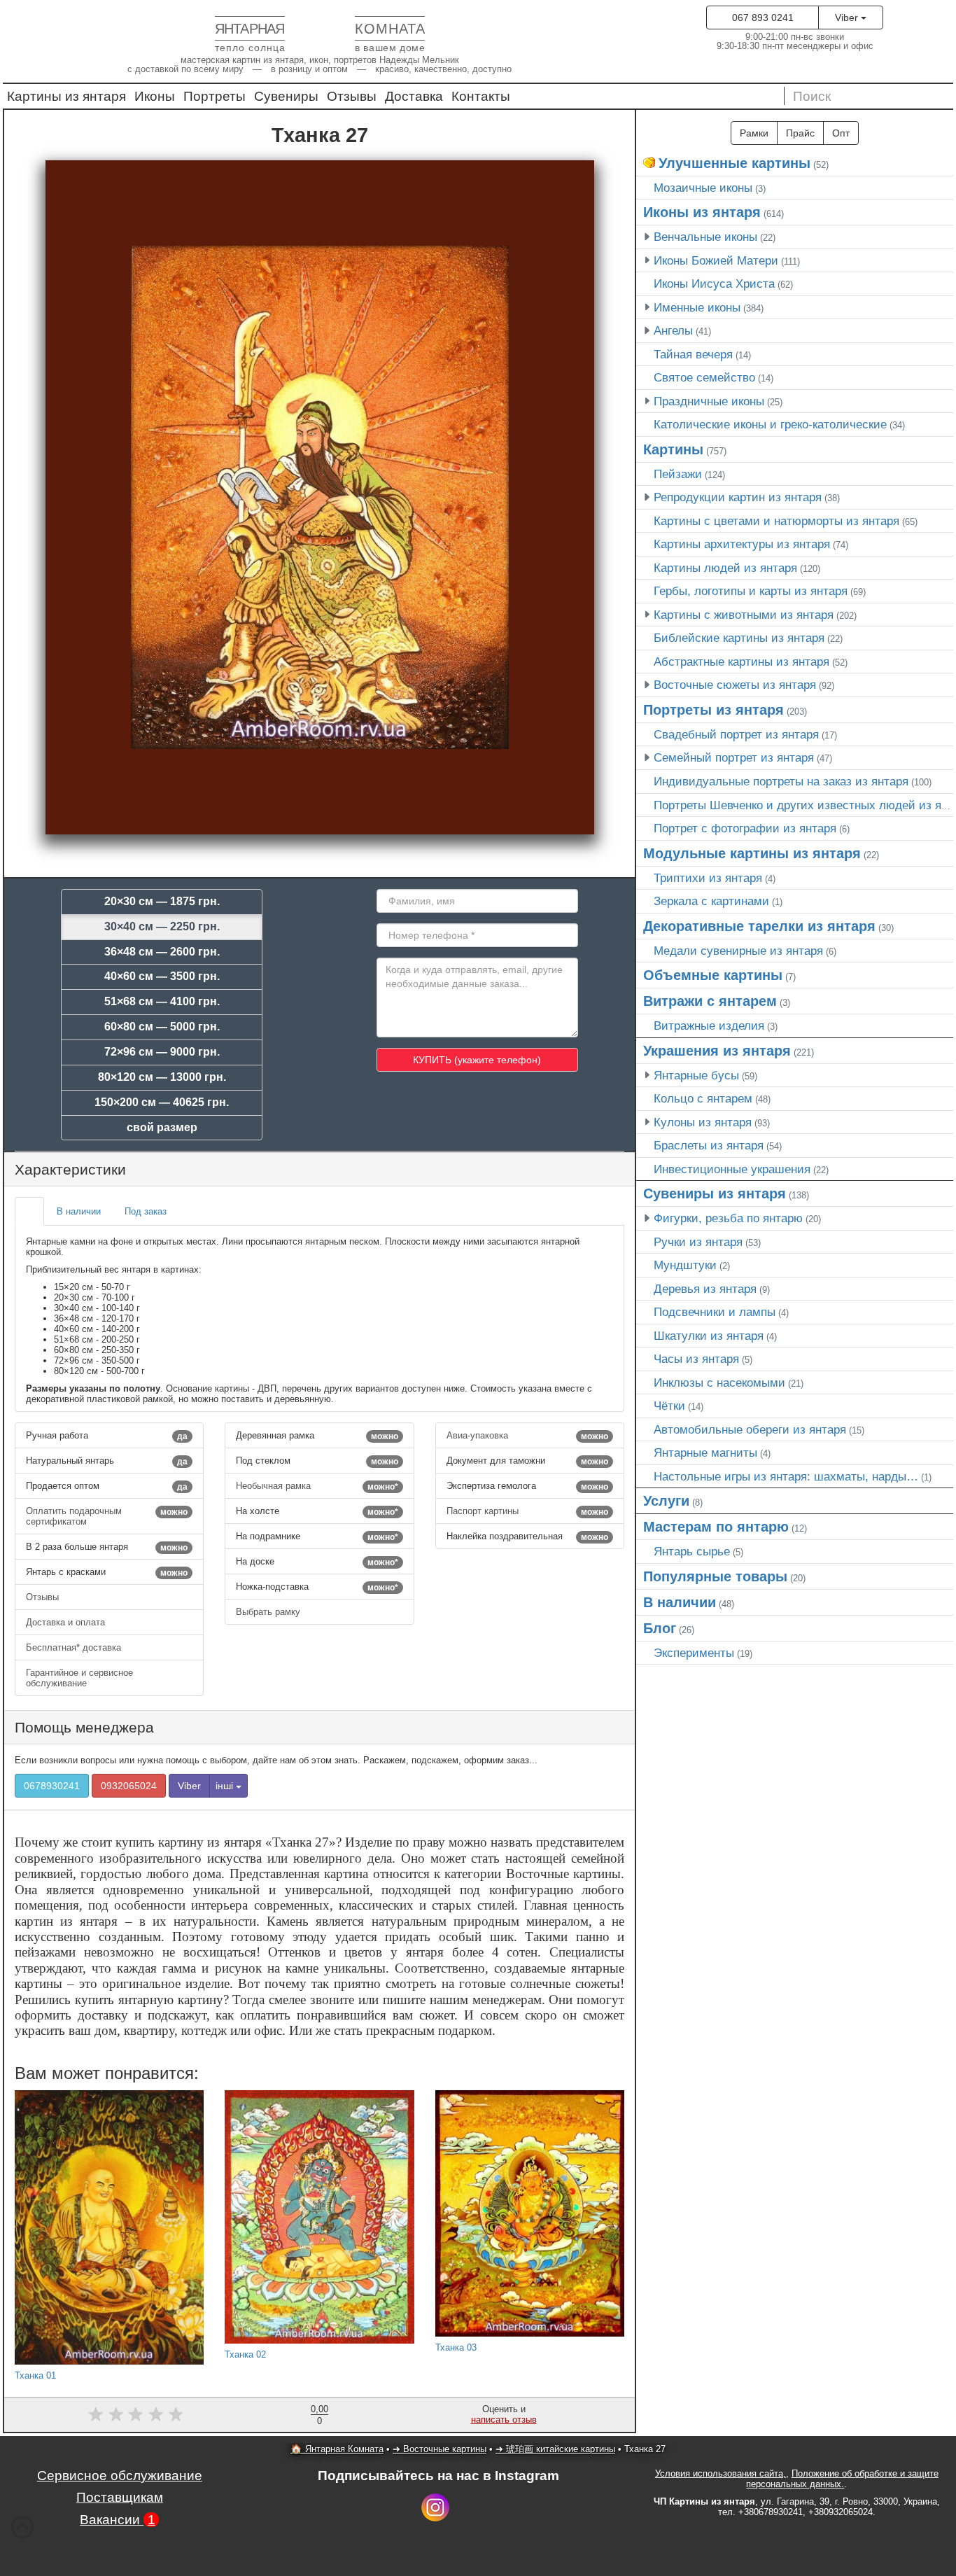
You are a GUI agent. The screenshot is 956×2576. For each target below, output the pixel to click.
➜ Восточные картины (440, 2449)
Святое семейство (704, 377)
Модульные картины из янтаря (752, 853)
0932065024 (129, 1786)
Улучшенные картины (734, 163)
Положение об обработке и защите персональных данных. (842, 2479)
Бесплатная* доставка (75, 1647)
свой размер (162, 1127)
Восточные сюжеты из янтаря (735, 685)
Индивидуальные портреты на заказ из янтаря (781, 781)
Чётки (669, 1406)
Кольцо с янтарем (703, 1098)
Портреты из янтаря (714, 710)
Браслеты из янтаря (709, 1145)
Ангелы (673, 330)
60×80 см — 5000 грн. (162, 1027)
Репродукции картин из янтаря (738, 497)
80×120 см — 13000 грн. (162, 1077)
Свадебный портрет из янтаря (736, 734)
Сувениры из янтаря (715, 1193)
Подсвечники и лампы (715, 1312)
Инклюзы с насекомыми (719, 1382)
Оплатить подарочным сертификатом (107, 1516)
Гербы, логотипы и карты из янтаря (751, 591)
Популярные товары (715, 1576)
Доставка (414, 96)
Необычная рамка (317, 1486)
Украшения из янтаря (717, 1051)
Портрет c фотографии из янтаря (745, 828)
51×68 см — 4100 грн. (162, 1001)
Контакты (481, 96)
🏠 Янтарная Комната (337, 2449)
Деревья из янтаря (705, 1289)
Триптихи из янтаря (708, 878)
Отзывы (352, 96)
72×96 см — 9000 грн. (162, 1052)
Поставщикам (120, 2497)
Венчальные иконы (705, 237)
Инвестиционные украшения (732, 1169)
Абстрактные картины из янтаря (741, 661)
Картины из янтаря (66, 96)
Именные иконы (697, 307)
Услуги (666, 1501)
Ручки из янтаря (698, 1242)
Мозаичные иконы (703, 188)
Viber (848, 17)
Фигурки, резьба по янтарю (728, 1218)
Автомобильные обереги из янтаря (750, 1429)
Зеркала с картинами (711, 901)
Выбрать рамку (269, 1612)
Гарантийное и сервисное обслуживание (79, 1678)
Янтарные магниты (705, 1452)
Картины (673, 449)
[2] (116, 2414)
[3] (135, 2414)
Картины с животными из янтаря (744, 615)
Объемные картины (713, 975)
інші (226, 1786)
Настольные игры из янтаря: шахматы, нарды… (786, 1476)
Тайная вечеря (693, 354)
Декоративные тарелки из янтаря (759, 926)
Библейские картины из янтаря (739, 638)
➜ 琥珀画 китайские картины (555, 2449)
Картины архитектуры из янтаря (742, 544)
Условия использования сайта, (720, 2473)
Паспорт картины (527, 1511)
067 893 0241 (763, 17)
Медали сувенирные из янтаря (738, 951)
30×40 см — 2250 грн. (162, 926)
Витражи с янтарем (710, 1001)
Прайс (800, 133)
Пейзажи (678, 474)
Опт (841, 133)
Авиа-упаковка (527, 1436)
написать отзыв (504, 2420)
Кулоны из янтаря (703, 1122)
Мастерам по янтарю (716, 1527)
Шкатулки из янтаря (709, 1336)
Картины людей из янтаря (725, 568)
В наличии (680, 1602)
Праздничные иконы (709, 401)
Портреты (215, 96)
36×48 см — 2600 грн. (162, 952)
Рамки (754, 133)
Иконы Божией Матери (716, 260)
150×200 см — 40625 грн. (162, 1102)
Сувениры (286, 96)
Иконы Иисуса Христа (714, 283)
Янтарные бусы (696, 1075)
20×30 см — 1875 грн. (162, 901)
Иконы (155, 96)
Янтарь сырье (692, 1551)
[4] (156, 2414)
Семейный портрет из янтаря (734, 757)
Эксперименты (694, 1653)
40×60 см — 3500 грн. (162, 976)
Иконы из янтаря (702, 212)
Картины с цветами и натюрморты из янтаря (776, 521)
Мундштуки (685, 1265)
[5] (176, 2414)
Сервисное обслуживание (120, 2476)
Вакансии (118, 2520)
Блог (660, 1628)
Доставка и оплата (67, 1622)
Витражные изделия (709, 1025)
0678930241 (52, 1786)
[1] (96, 2414)
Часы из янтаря (696, 1359)
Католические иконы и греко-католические (770, 424)
